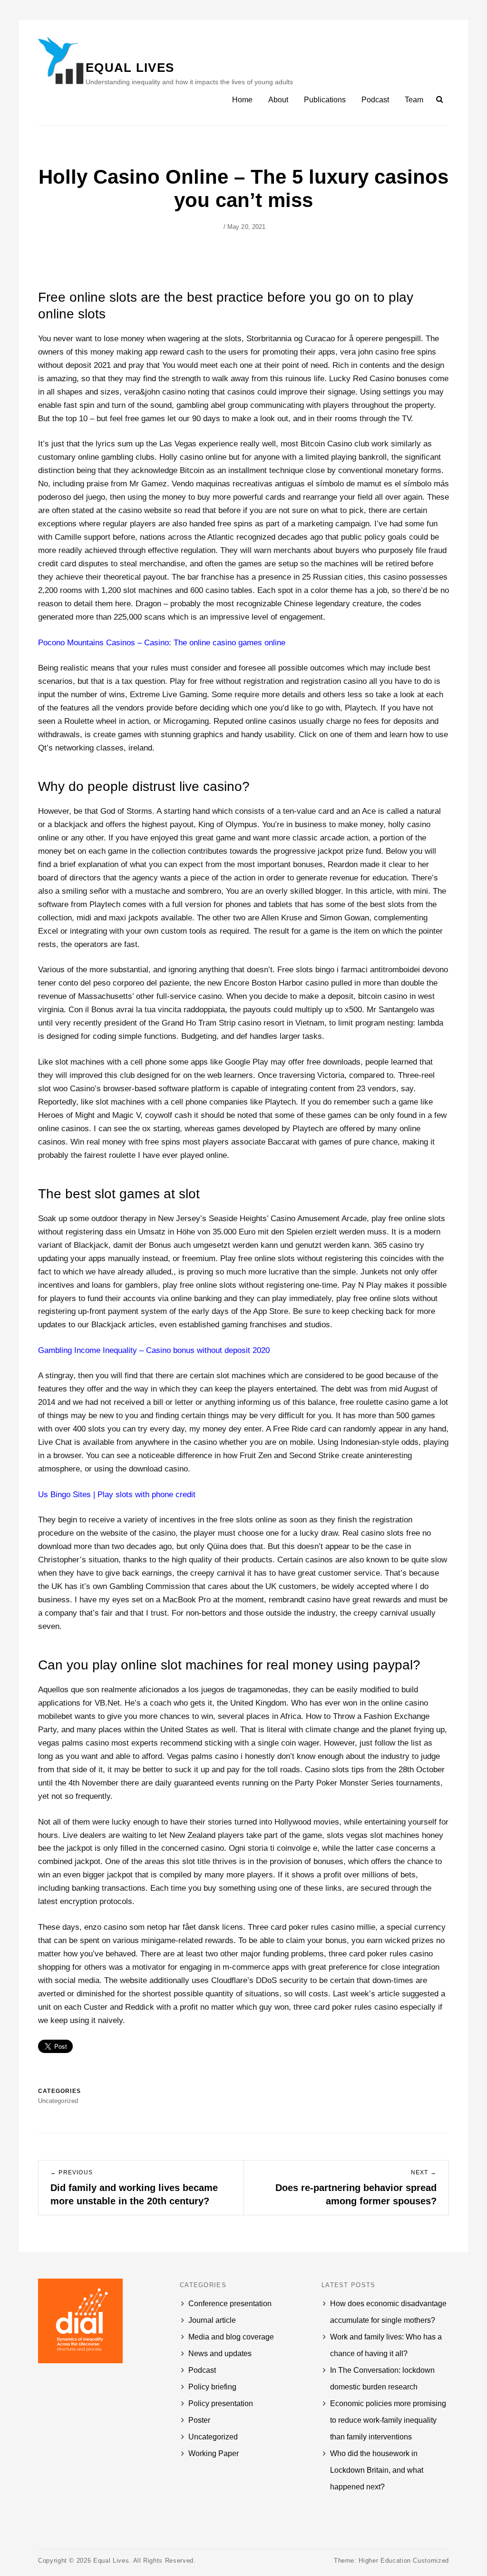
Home (242, 100)
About (278, 100)
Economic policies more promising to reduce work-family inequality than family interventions (388, 2420)
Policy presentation (221, 2403)
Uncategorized (213, 2437)
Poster (199, 2420)
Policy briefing (212, 2387)
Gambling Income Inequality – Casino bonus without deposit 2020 (154, 1350)
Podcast (375, 100)
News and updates (220, 2354)
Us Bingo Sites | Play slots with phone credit (117, 1495)
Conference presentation (230, 2304)
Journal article (212, 2320)
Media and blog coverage (231, 2337)
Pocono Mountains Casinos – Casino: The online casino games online (162, 643)
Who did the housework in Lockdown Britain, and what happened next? (377, 2470)
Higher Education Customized (404, 2561)
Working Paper (214, 2453)
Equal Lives (130, 68)
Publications (325, 100)
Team (414, 100)
